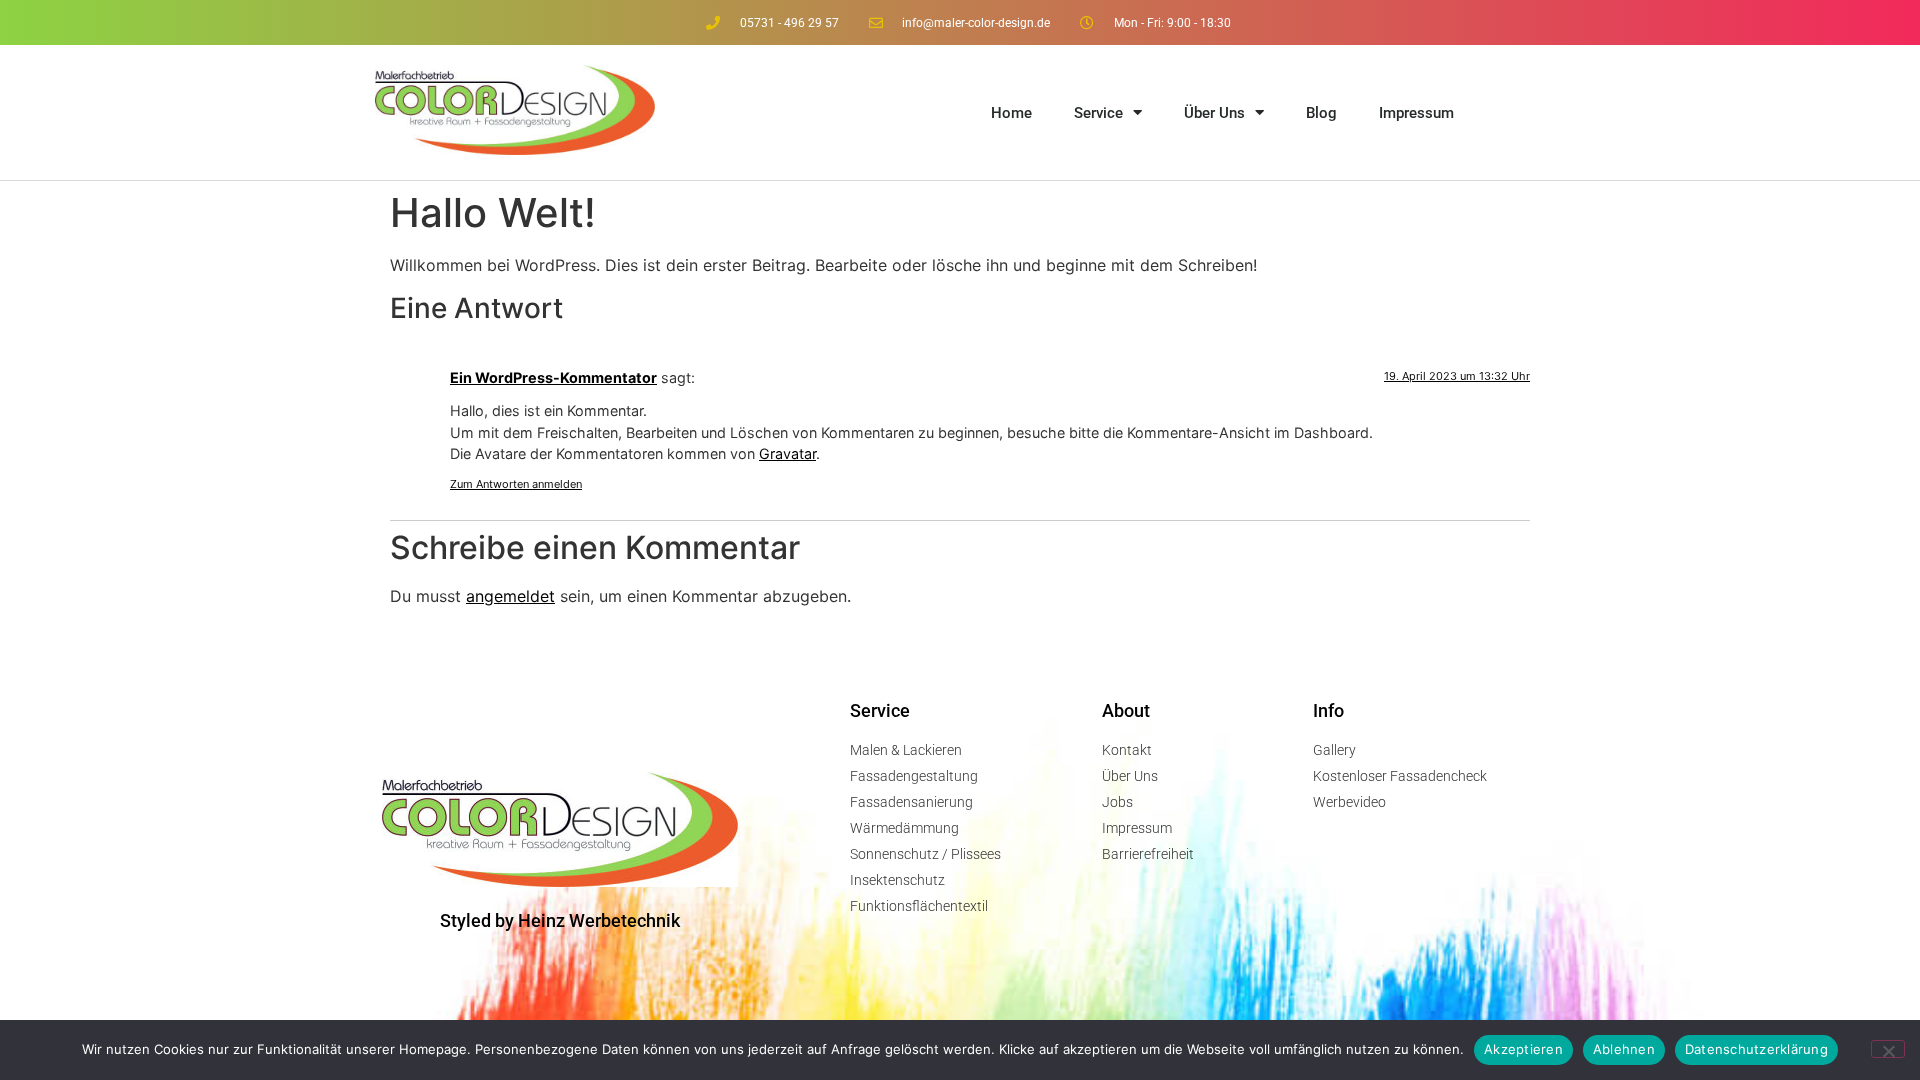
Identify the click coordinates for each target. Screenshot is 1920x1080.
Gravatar (787, 453)
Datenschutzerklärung (1756, 1049)
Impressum (1416, 113)
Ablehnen (1624, 1049)
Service (1098, 113)
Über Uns (1214, 113)
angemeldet (510, 596)
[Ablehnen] (1888, 1049)
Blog (1321, 113)
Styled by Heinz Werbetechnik (560, 920)
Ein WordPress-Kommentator (553, 377)
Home (1011, 113)
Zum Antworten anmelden (516, 484)
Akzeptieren (1523, 1049)
